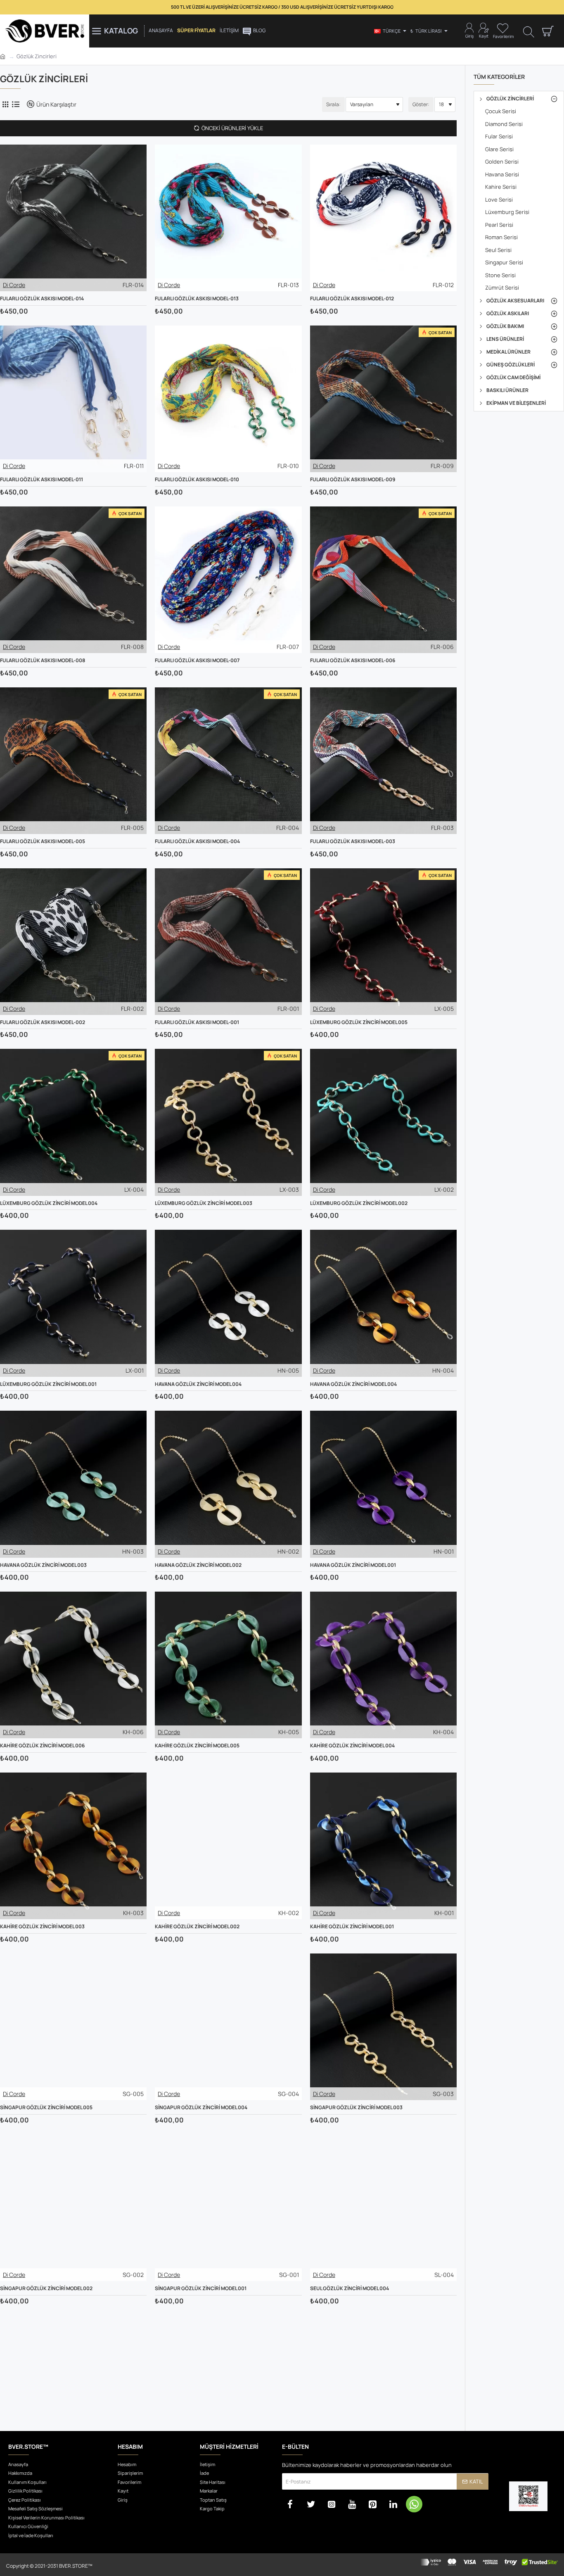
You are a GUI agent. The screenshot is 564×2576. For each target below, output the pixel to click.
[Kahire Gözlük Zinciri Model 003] (73, 1846)
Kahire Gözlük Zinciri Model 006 (42, 1746)
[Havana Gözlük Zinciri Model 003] (73, 1484)
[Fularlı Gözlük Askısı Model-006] (383, 580)
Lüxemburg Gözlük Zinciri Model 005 (359, 1022)
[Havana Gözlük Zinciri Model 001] (383, 1484)
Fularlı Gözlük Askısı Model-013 (197, 299)
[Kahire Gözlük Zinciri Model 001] (383, 1846)
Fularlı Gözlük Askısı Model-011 (41, 480)
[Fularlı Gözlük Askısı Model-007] (228, 580)
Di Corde (14, 285)
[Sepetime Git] (547, 31)
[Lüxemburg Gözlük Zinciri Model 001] (73, 1303)
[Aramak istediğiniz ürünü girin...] (529, 31)
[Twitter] (311, 2504)
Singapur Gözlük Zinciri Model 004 (201, 2108)
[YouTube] (352, 2504)
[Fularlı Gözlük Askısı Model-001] (228, 942)
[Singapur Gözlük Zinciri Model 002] (73, 2208)
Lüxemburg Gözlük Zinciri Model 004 (49, 1203)
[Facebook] (290, 2504)
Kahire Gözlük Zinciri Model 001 (352, 1927)
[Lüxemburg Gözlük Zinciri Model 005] (383, 942)
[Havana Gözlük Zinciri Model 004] (228, 1303)
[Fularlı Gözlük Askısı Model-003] (383, 761)
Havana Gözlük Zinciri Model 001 (353, 1565)
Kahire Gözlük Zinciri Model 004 (352, 1746)
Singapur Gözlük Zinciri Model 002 (46, 2288)
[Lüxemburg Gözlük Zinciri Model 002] (383, 1122)
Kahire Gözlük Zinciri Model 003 (42, 1927)
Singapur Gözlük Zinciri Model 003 (356, 2108)
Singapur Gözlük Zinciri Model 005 (46, 2108)
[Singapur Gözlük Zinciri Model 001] (228, 2208)
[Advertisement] (228, 2365)
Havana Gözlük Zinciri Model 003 (43, 1565)
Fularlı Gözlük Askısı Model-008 (43, 661)
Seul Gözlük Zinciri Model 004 (350, 2288)
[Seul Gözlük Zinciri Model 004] (383, 2208)
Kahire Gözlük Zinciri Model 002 (197, 1927)
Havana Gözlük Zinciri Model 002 (198, 1565)
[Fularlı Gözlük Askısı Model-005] (73, 761)
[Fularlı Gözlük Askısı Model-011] (73, 399)
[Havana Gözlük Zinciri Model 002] (228, 1484)
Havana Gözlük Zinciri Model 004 (198, 1384)
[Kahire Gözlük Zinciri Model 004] (383, 1665)
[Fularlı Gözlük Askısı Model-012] (383, 218)
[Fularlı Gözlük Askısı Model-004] (228, 761)
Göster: (421, 104)
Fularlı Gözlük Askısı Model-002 (43, 1022)
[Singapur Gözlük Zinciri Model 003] (383, 2027)
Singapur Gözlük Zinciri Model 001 (201, 2288)
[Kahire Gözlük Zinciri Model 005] (228, 1665)
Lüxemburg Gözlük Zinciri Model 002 (359, 1203)
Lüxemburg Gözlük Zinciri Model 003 (204, 1203)
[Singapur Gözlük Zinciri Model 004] (228, 2027)
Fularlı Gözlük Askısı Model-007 (197, 661)
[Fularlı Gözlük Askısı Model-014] (73, 218)
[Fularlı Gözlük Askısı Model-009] (383, 399)
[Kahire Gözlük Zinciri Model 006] (73, 1665)
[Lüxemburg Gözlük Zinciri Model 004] (73, 1122)
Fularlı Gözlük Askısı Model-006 (353, 661)
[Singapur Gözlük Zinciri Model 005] (73, 2027)
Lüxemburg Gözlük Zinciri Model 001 (48, 1384)
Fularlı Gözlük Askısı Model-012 (352, 299)
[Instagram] (332, 2504)
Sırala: (333, 104)
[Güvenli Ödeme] (489, 2565)
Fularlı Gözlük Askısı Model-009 (353, 480)
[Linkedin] (393, 2504)
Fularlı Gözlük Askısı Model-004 (197, 841)
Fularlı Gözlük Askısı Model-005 (43, 841)
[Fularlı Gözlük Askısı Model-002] (73, 942)
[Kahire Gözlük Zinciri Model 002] (228, 1846)
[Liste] (15, 104)
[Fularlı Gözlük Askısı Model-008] (73, 580)
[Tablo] (5, 104)
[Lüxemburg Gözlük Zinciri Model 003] (228, 1122)
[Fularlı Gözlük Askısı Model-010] (228, 399)
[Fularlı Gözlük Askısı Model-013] (228, 218)
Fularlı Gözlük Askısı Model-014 (42, 299)
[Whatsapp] (414, 2504)
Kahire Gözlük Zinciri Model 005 (197, 1746)
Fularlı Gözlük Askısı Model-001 (197, 1022)
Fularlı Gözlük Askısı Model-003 (353, 841)
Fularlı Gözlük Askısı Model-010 (197, 480)
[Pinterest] (373, 2504)
